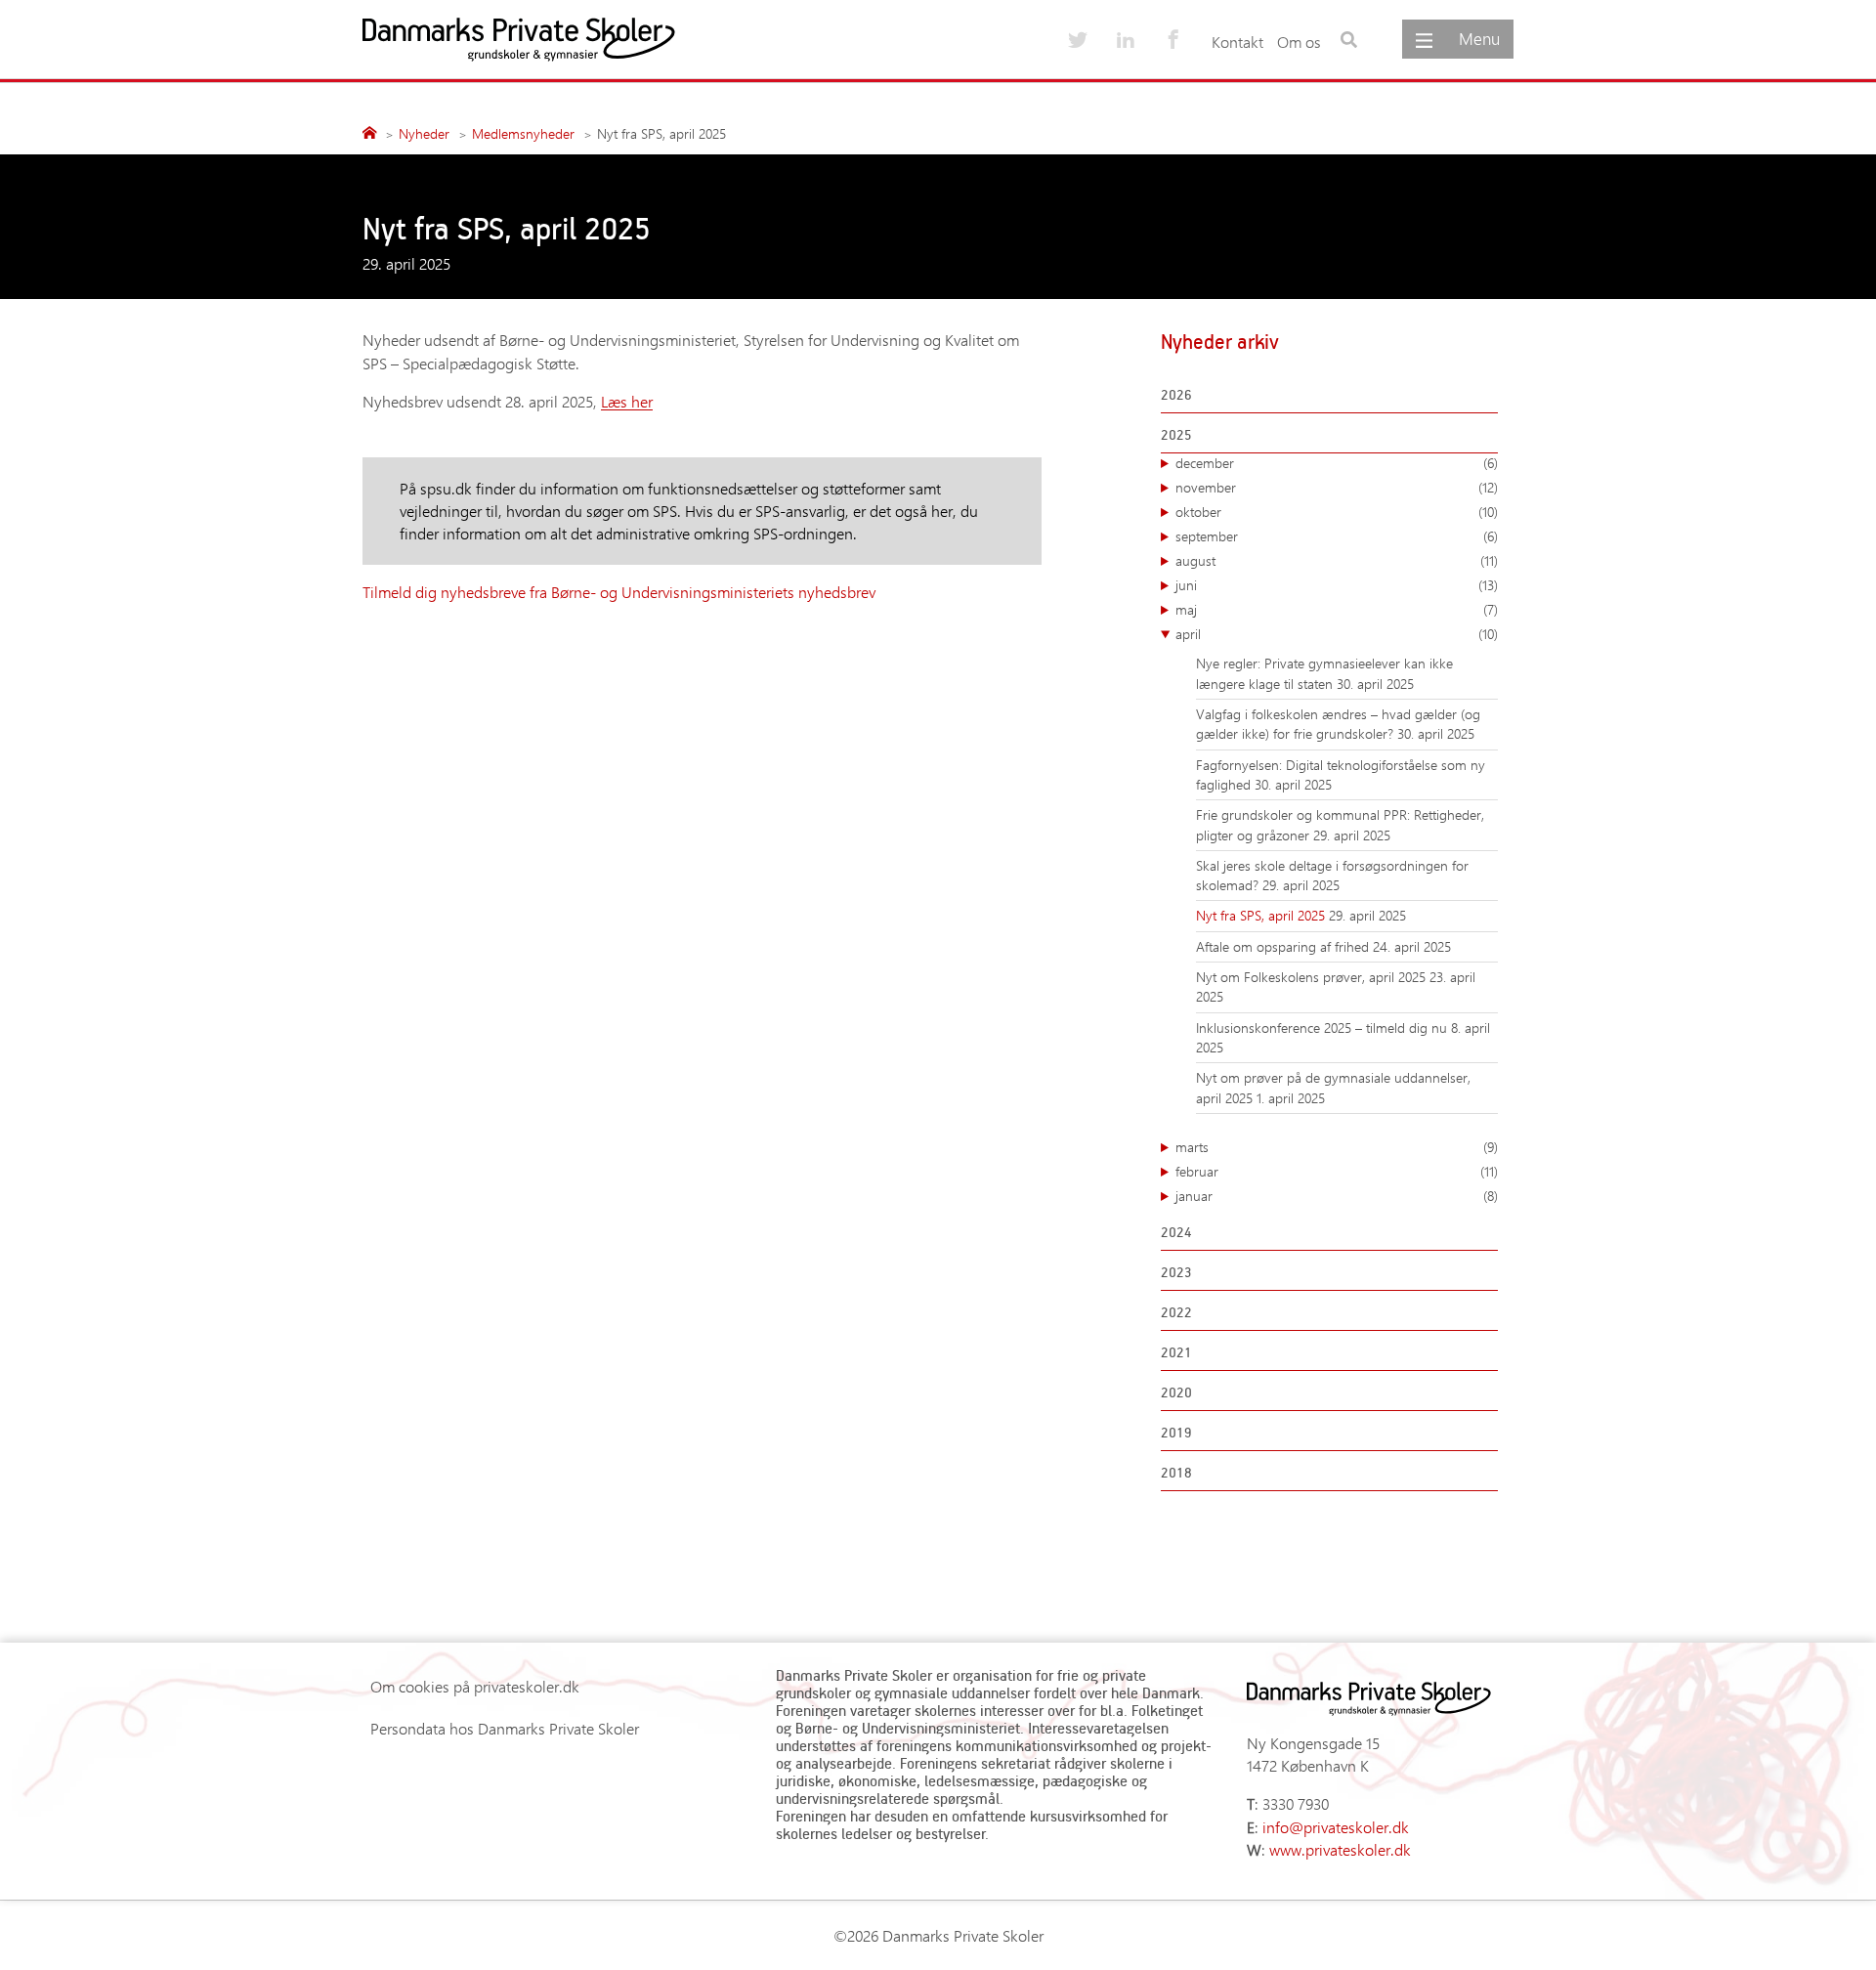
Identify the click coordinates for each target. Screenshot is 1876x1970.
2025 (1176, 434)
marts (1337, 1147)
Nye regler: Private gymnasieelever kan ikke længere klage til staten (1324, 673)
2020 (1176, 1392)
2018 (1176, 1472)
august (1337, 560)
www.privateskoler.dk (1340, 1849)
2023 (1176, 1272)
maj (1337, 609)
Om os (1299, 42)
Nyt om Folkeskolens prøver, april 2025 (1313, 977)
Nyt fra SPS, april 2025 (1262, 915)
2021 (1176, 1352)
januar (1337, 1196)
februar (1337, 1171)
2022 (1176, 1312)
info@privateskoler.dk (1336, 1827)
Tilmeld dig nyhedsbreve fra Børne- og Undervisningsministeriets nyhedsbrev (621, 592)
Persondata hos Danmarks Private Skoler (505, 1728)
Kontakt (1237, 42)
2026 (1176, 394)
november (1337, 487)
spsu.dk (446, 488)
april (1337, 634)
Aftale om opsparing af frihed (1284, 946)
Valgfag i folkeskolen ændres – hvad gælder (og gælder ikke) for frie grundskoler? (1338, 724)
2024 (1176, 1232)
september (1337, 536)
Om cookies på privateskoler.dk (475, 1686)
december (1337, 463)
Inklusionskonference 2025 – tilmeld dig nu (1323, 1028)
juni (1337, 585)
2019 (1176, 1432)
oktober (1337, 512)
